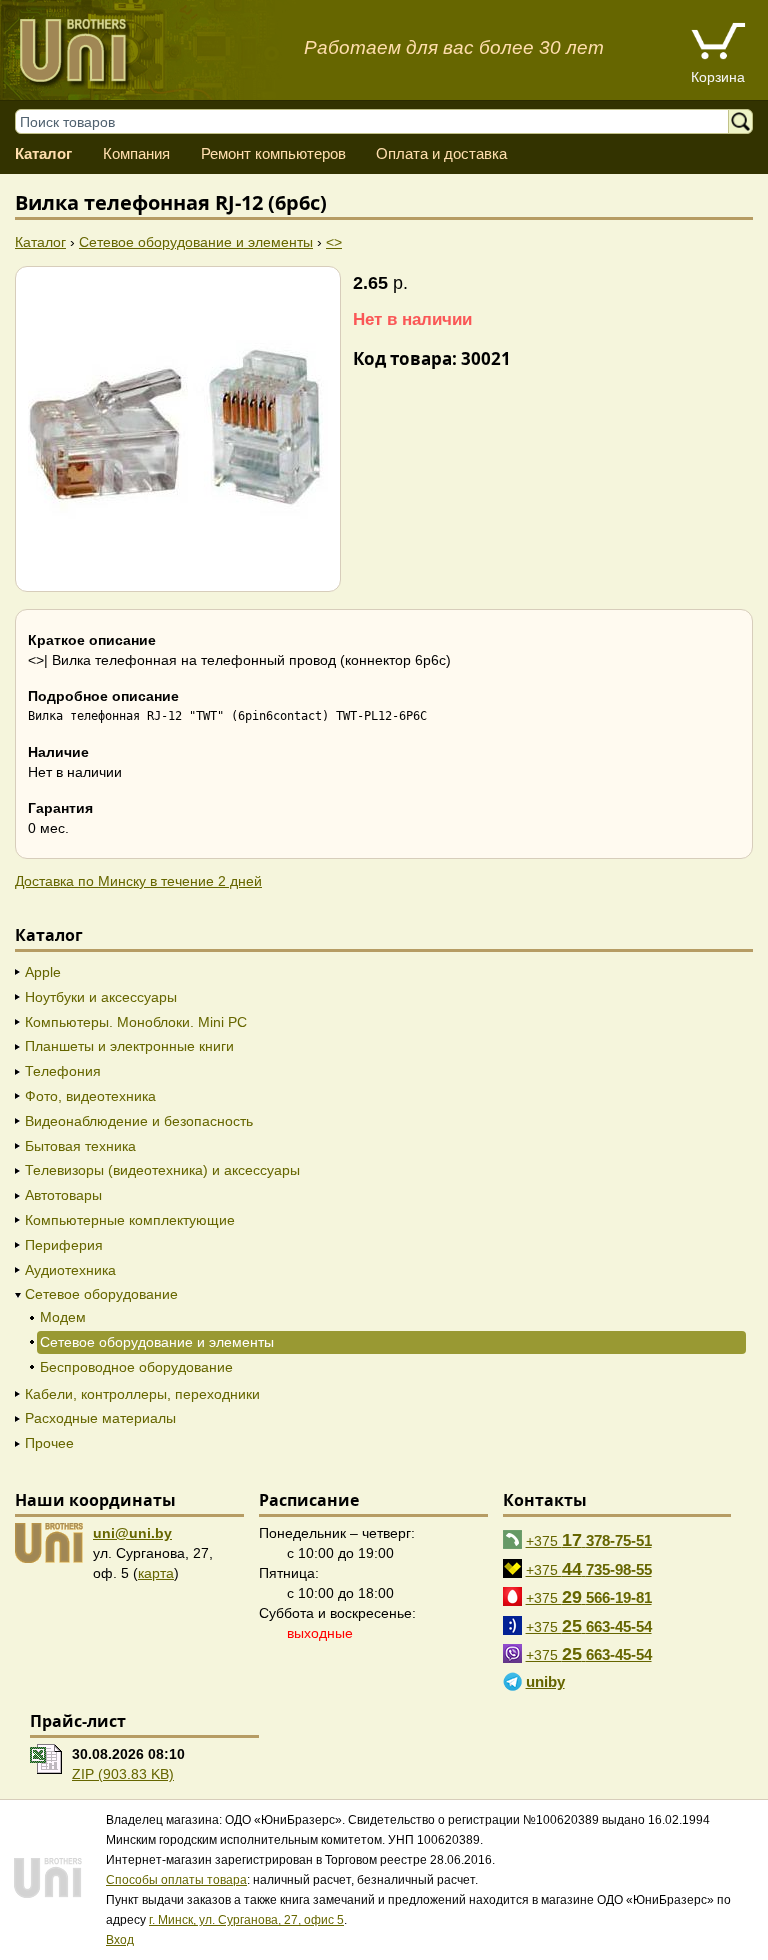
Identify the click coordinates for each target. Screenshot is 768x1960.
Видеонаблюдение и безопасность (139, 1121)
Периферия (64, 1245)
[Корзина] (718, 43)
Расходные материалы (100, 1418)
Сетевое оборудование (101, 1294)
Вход (120, 1940)
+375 (589, 1540)
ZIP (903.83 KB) (123, 1774)
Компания (136, 153)
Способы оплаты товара (176, 1880)
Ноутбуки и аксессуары (101, 997)
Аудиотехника (70, 1270)
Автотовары (63, 1195)
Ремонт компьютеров (273, 153)
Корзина (718, 77)
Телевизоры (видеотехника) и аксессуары (162, 1170)
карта (156, 1573)
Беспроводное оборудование (136, 1367)
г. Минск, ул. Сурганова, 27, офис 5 (246, 1920)
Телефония (63, 1071)
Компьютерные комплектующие (130, 1220)
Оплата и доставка (441, 153)
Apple (43, 972)
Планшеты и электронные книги (129, 1046)
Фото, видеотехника (90, 1096)
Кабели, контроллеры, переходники (142, 1394)
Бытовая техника (80, 1146)
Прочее (49, 1443)
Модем (63, 1317)
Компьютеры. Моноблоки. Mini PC (136, 1022)
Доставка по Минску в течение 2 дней (138, 881)
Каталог (43, 153)
